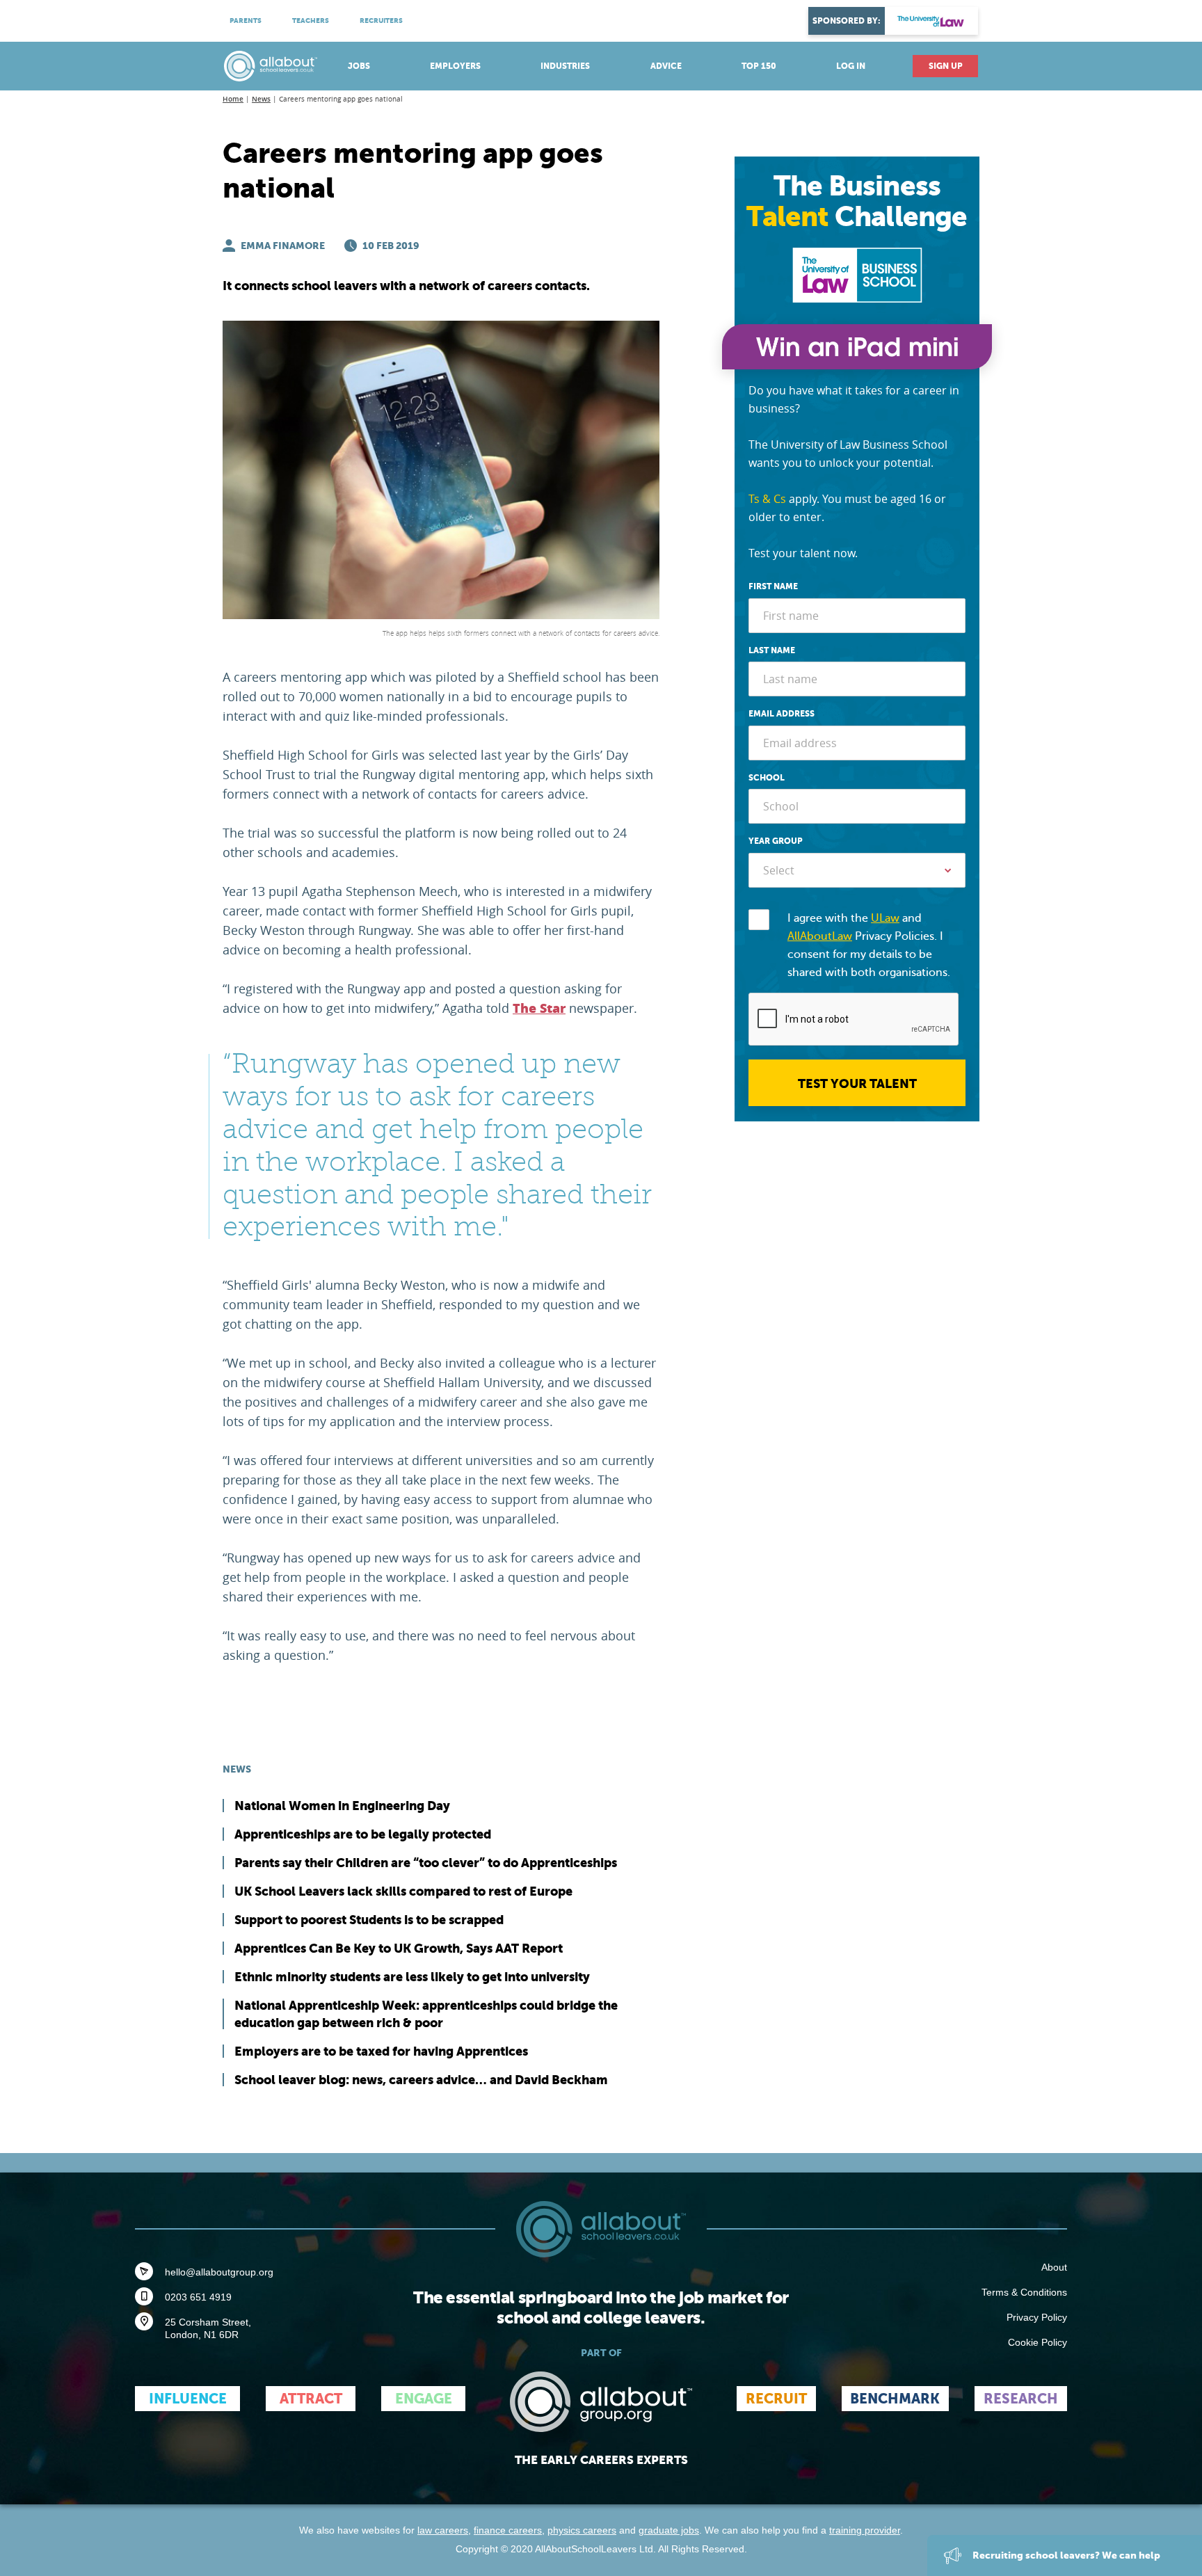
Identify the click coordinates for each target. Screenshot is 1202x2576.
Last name (772, 650)
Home (233, 99)
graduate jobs (669, 2530)
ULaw (885, 918)
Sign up (946, 66)
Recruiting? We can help (1065, 2555)
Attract (311, 2399)
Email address (782, 714)
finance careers (508, 2530)
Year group (776, 841)
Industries (565, 66)
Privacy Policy (1037, 2317)
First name (773, 586)
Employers (455, 66)
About (1054, 2267)
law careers (443, 2530)
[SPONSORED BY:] (931, 21)
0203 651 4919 (198, 2297)
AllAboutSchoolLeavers (271, 66)
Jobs (359, 66)
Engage (424, 2399)
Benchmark (895, 2399)
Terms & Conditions (1024, 2292)
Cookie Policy (1037, 2342)
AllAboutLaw (820, 936)
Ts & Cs (767, 499)
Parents (246, 21)
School (767, 778)
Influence (188, 2399)
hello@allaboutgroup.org (219, 2272)
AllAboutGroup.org (601, 2402)
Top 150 (759, 66)
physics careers (582, 2530)
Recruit (776, 2399)
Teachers (311, 21)
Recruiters (381, 21)
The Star (539, 1009)
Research (1021, 2399)
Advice (666, 66)
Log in (851, 66)
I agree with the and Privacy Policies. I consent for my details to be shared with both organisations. (869, 945)
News (261, 99)
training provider (865, 2530)
